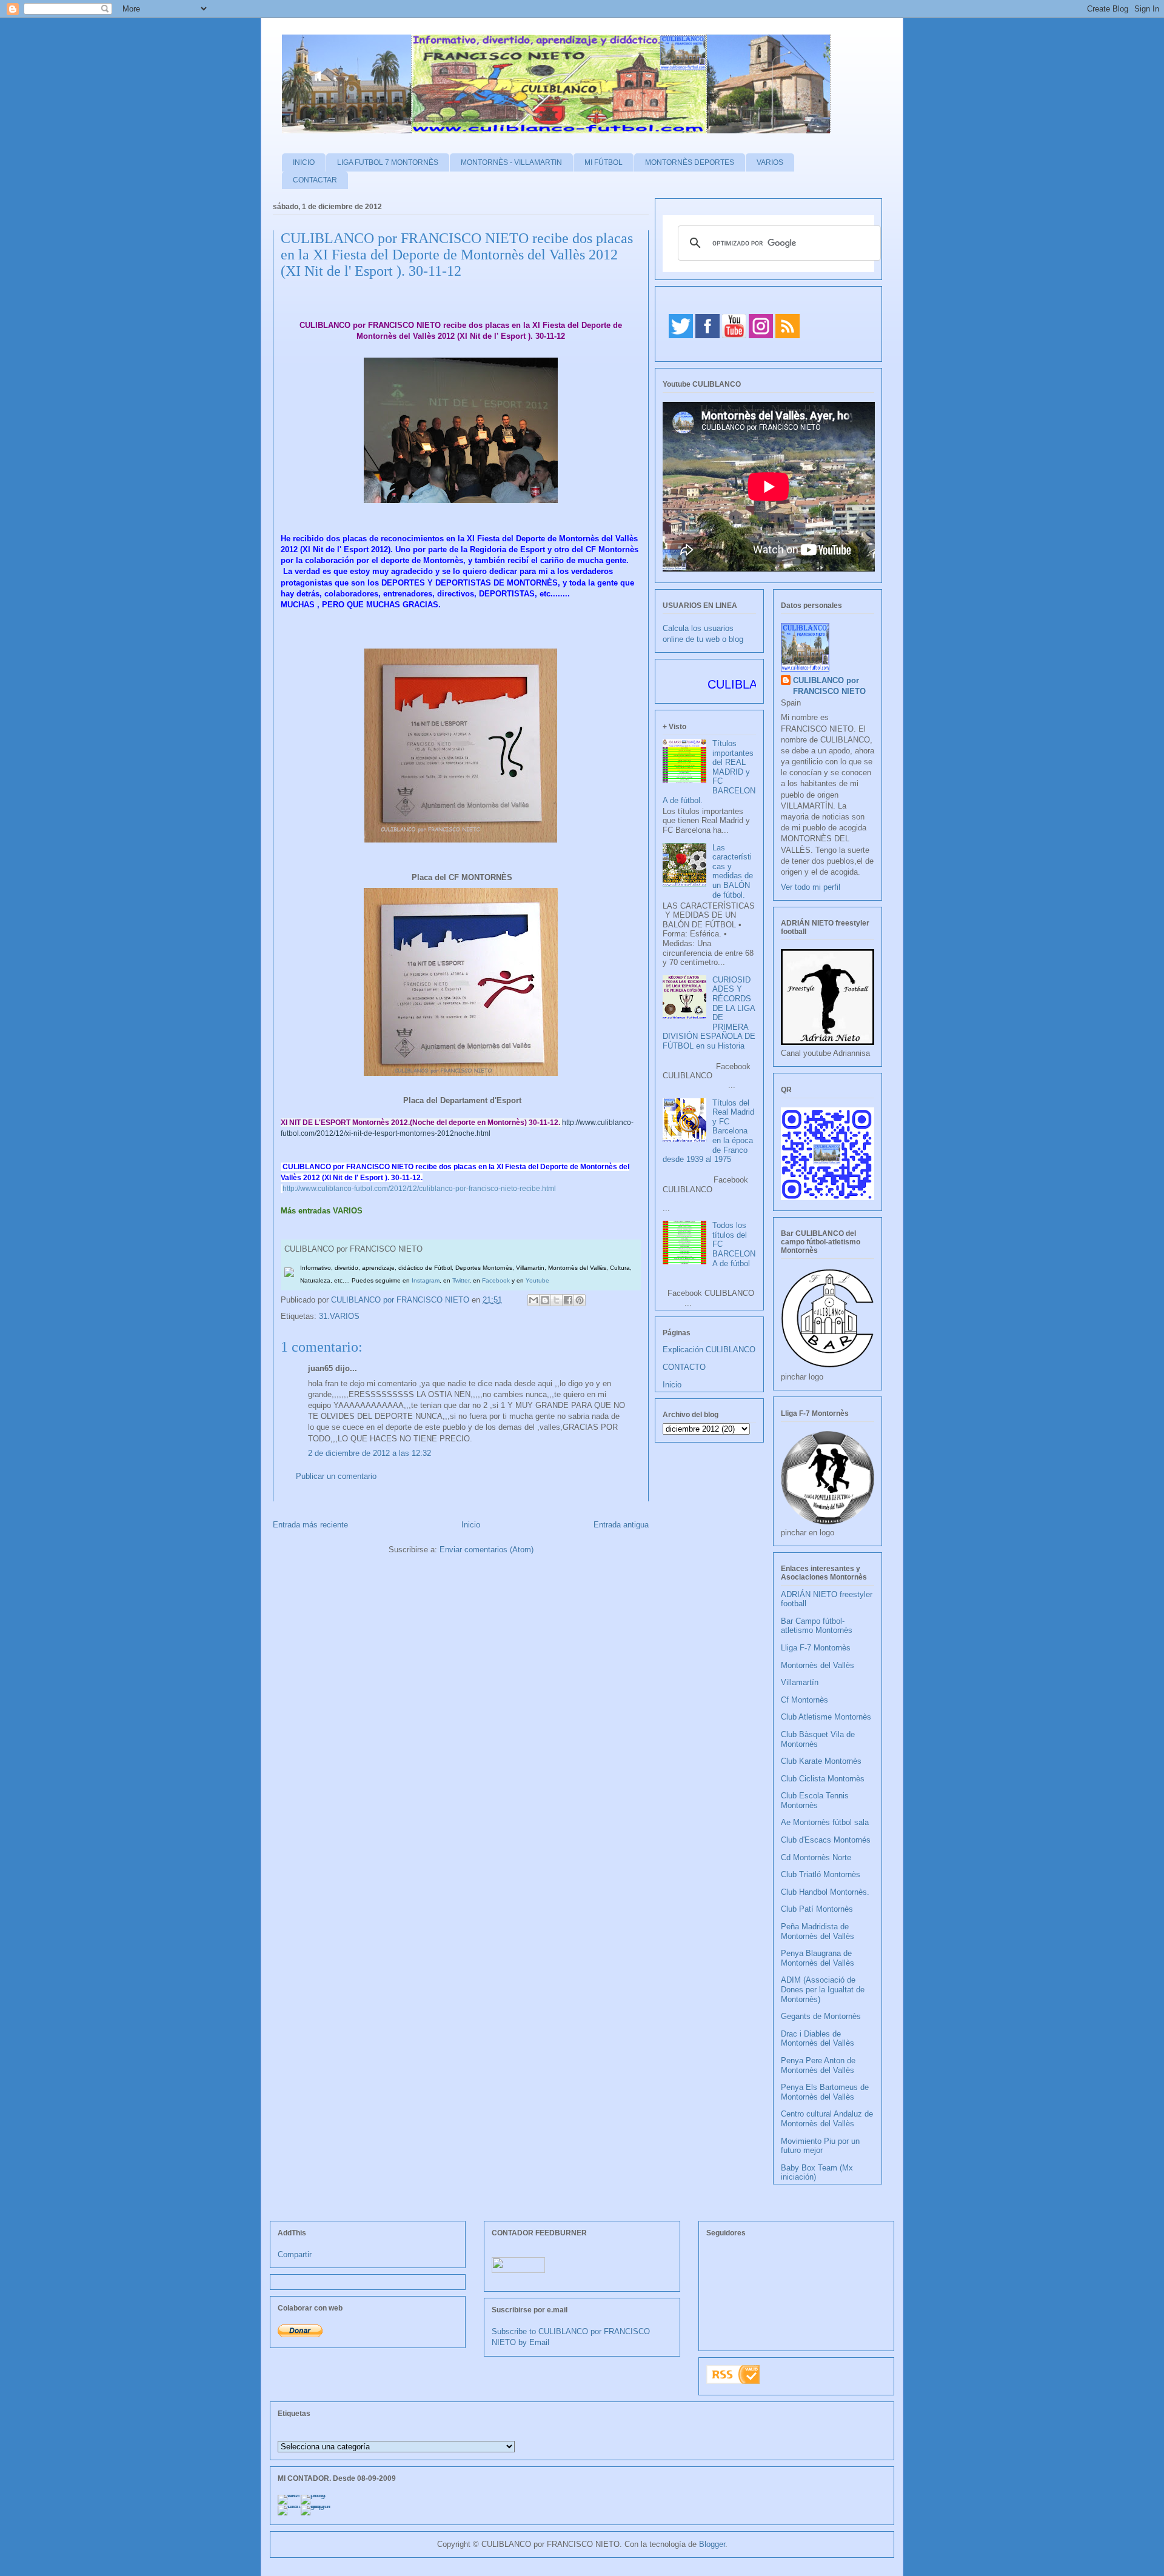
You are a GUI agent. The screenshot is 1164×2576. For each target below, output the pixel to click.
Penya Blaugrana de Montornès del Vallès (818, 1958)
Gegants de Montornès (821, 2016)
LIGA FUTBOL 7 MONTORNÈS (388, 162)
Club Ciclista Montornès (823, 1779)
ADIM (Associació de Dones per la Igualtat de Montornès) (823, 1989)
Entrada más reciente (310, 1525)
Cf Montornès (804, 1700)
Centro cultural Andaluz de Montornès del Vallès (827, 2119)
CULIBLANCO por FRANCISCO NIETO (401, 1300)
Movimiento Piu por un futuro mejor (820, 2146)
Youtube (537, 1280)
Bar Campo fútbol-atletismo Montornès (817, 1626)
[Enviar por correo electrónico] (533, 1300)
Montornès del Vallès (818, 1665)
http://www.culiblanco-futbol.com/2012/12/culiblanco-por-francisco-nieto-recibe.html (419, 1189)
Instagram (426, 1280)
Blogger (712, 2544)
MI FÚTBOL (604, 162)
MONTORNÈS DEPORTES (690, 162)
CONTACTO (684, 1367)
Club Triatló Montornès (821, 1874)
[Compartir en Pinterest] (580, 1300)
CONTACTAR (315, 180)
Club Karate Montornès (821, 1761)
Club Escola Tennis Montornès (815, 1800)
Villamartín (800, 1682)
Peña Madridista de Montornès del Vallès (818, 1931)
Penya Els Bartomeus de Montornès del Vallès (825, 2092)
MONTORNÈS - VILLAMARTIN (511, 162)
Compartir (295, 2254)
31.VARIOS (339, 1316)
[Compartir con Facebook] (568, 1300)
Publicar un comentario (336, 1476)
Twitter (461, 1280)
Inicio (471, 1525)
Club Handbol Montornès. (825, 1892)
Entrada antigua (621, 1525)
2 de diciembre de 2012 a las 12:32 (370, 1453)
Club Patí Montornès (817, 1909)
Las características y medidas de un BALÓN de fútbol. (733, 871)
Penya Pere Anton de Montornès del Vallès (818, 2065)
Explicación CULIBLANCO (709, 1350)
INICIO (304, 162)
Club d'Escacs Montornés (826, 1840)
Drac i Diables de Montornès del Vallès (818, 2039)
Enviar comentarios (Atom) (487, 1550)
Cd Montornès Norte (816, 1857)
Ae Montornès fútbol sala (825, 1822)
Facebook (496, 1280)
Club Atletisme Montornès (826, 1717)
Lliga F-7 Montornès (816, 1648)
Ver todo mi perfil (811, 887)
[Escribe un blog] (545, 1300)
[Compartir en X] (557, 1300)
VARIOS (770, 162)
